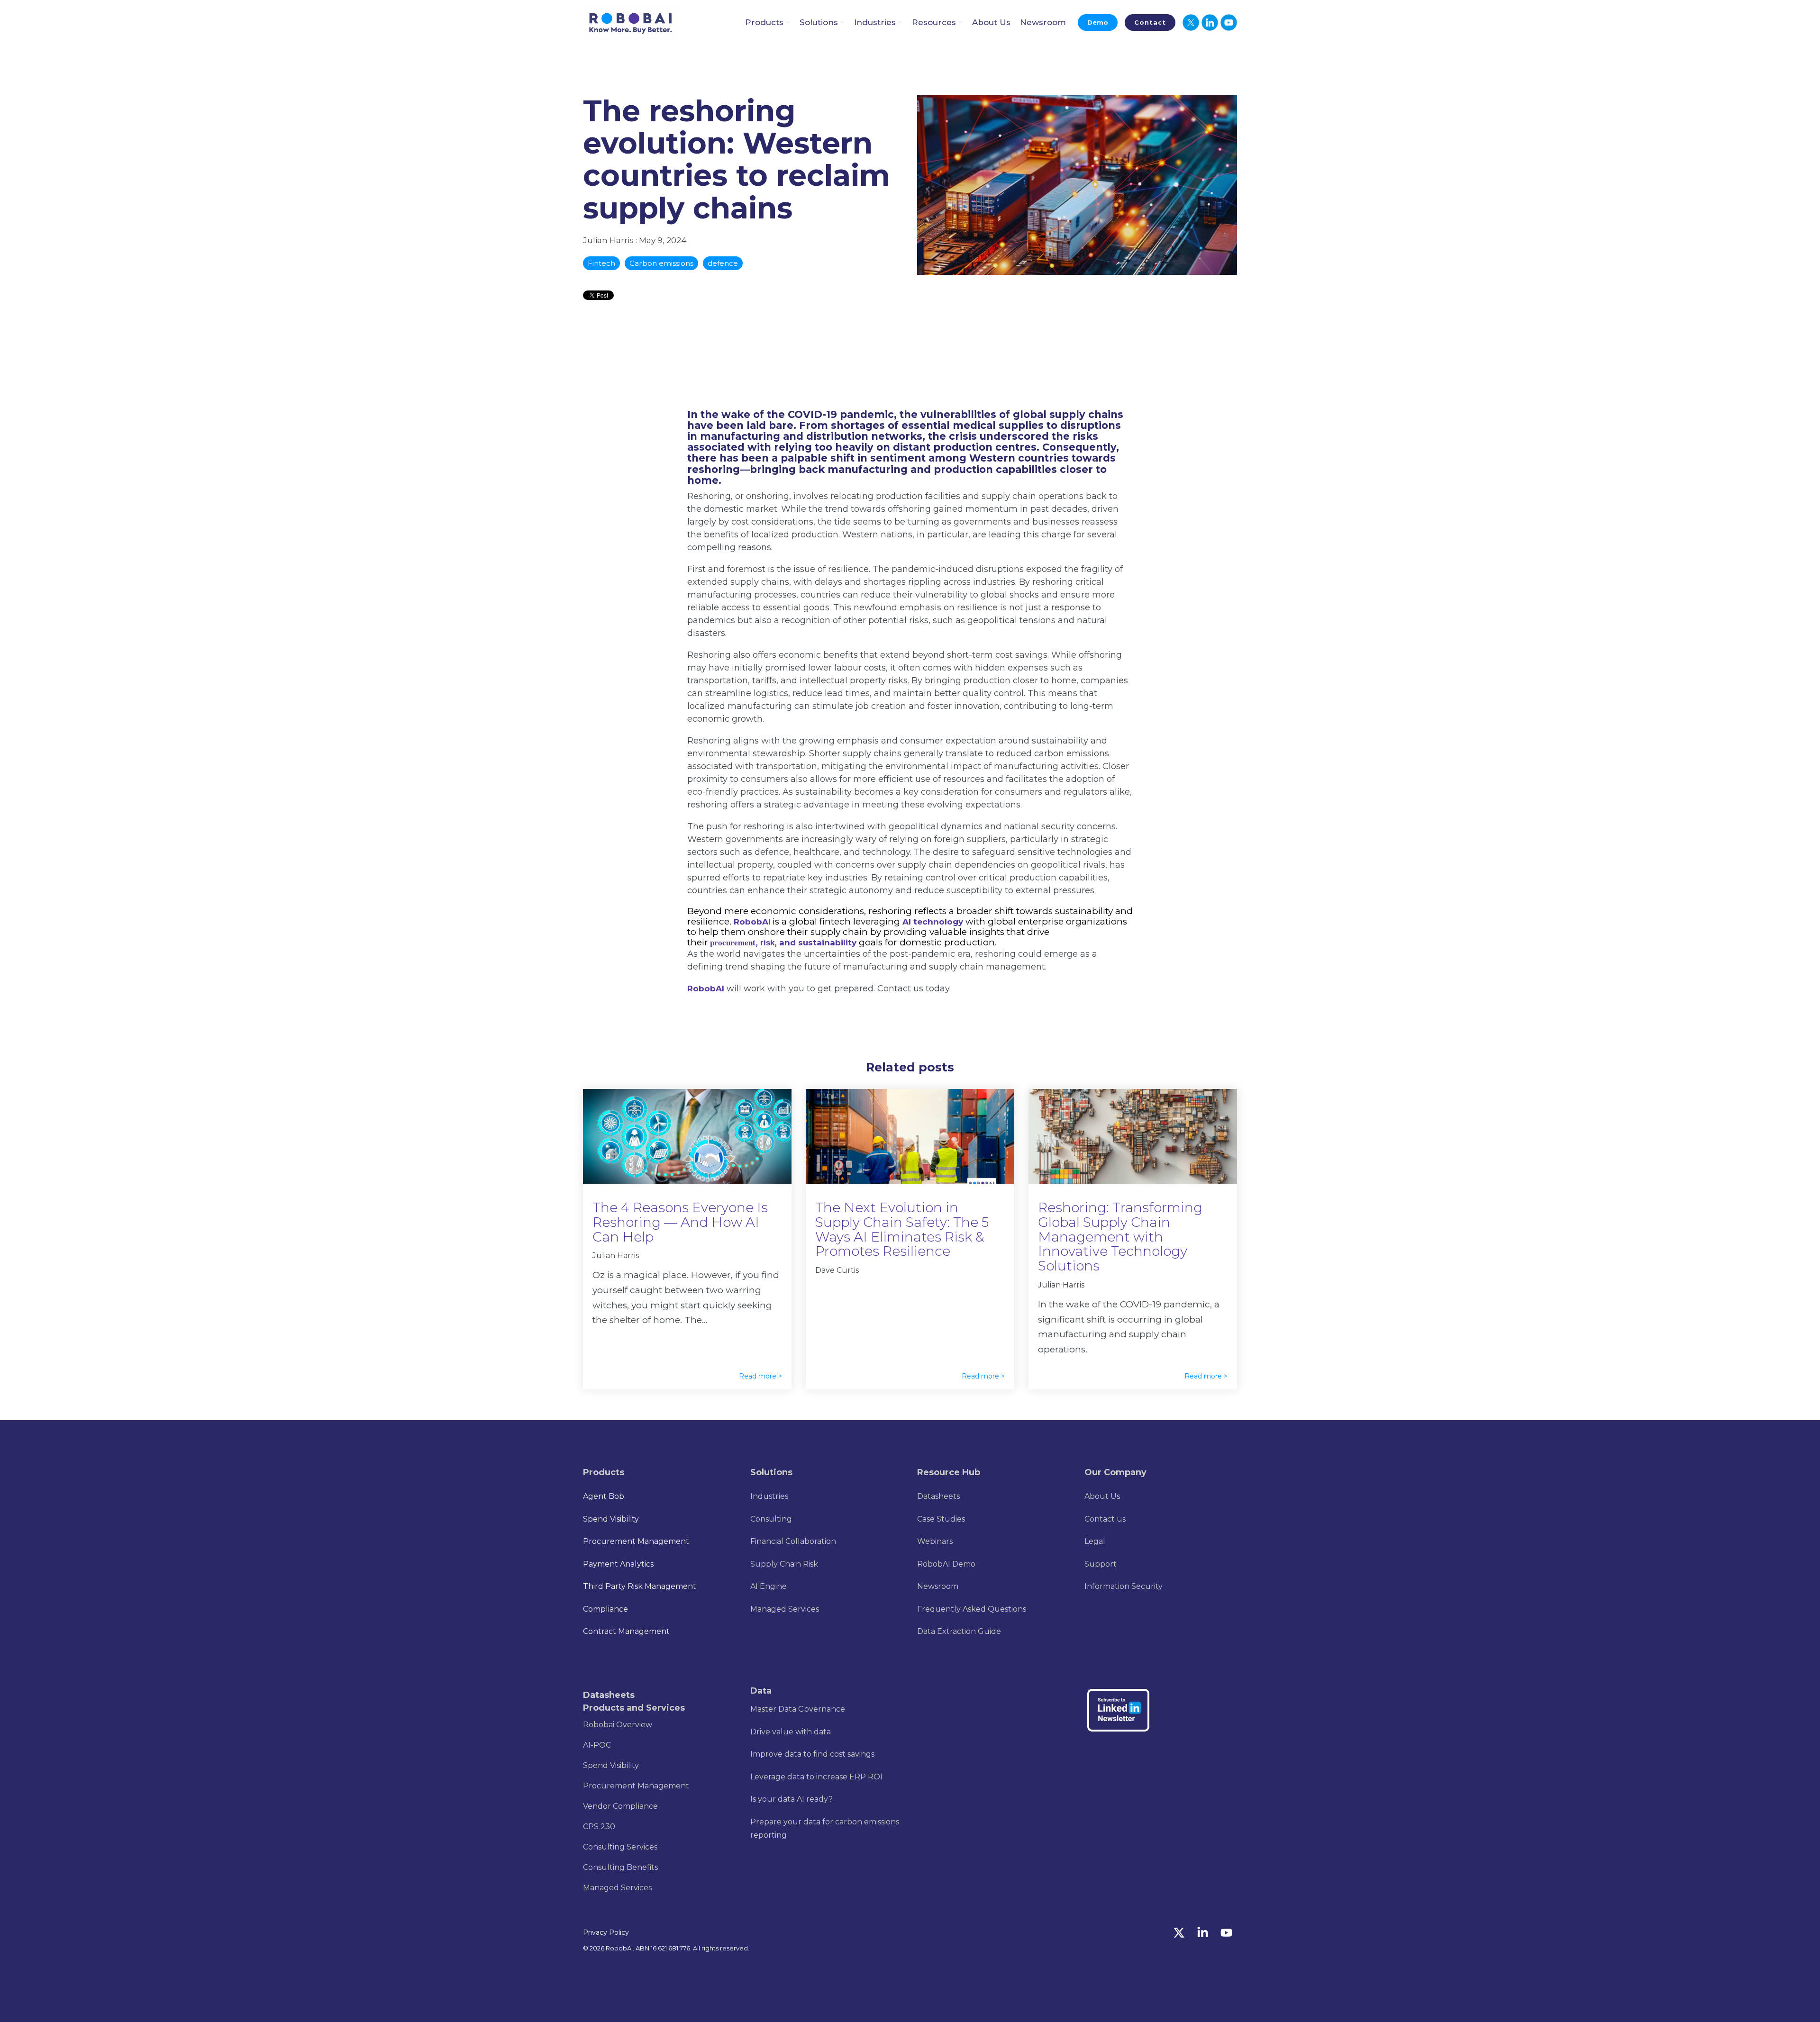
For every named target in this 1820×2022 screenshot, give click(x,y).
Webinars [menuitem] (935, 1541)
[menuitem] (769, 1496)
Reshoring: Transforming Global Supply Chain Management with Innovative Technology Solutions (1120, 1237)
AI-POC (597, 1745)
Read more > (760, 1376)
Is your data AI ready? (792, 1799)
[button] (1180, 1934)
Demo (1098, 22)
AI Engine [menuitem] (769, 1586)
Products (764, 22)
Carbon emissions (661, 263)
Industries (875, 22)
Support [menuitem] (1101, 1564)
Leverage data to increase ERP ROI (816, 1777)
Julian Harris (609, 240)
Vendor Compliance (620, 1806)
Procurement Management (636, 1786)
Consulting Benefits (620, 1867)
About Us (991, 22)
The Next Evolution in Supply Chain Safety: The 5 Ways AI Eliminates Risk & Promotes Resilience (902, 1229)
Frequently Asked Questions (972, 1609)
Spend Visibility (611, 1765)
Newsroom (1043, 22)
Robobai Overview (618, 1725)
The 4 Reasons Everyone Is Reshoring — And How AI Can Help (680, 1222)
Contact (1150, 22)
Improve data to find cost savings (812, 1754)
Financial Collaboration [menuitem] (793, 1541)
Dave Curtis (837, 1270)
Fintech (601, 263)
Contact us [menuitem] (1105, 1519)
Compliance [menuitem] (605, 1609)
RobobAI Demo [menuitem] (946, 1564)
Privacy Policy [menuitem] (606, 1932)
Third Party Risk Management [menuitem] (640, 1586)
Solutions (819, 22)
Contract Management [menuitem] (626, 1631)
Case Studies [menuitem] (941, 1519)
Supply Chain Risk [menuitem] (784, 1564)
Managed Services (617, 1888)
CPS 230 (599, 1827)
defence (723, 263)
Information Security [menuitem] (1124, 1586)
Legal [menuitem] (1095, 1541)
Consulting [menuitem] (771, 1519)
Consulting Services (620, 1847)
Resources (934, 22)
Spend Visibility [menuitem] (611, 1519)
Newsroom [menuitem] (938, 1586)
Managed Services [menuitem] (785, 1609)
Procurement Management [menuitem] (636, 1541)
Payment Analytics (618, 1564)
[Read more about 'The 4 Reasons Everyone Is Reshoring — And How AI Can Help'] (687, 1136)
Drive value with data (791, 1732)
